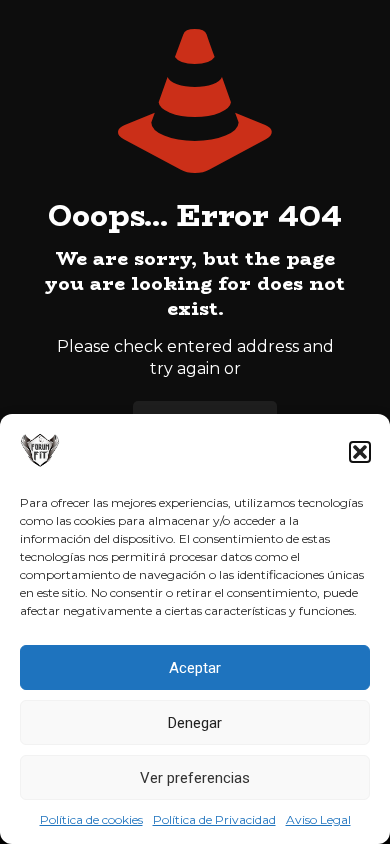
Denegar (195, 723)
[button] (360, 452)
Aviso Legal (318, 819)
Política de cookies (91, 819)
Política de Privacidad (214, 819)
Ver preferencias (195, 778)
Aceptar (195, 668)
